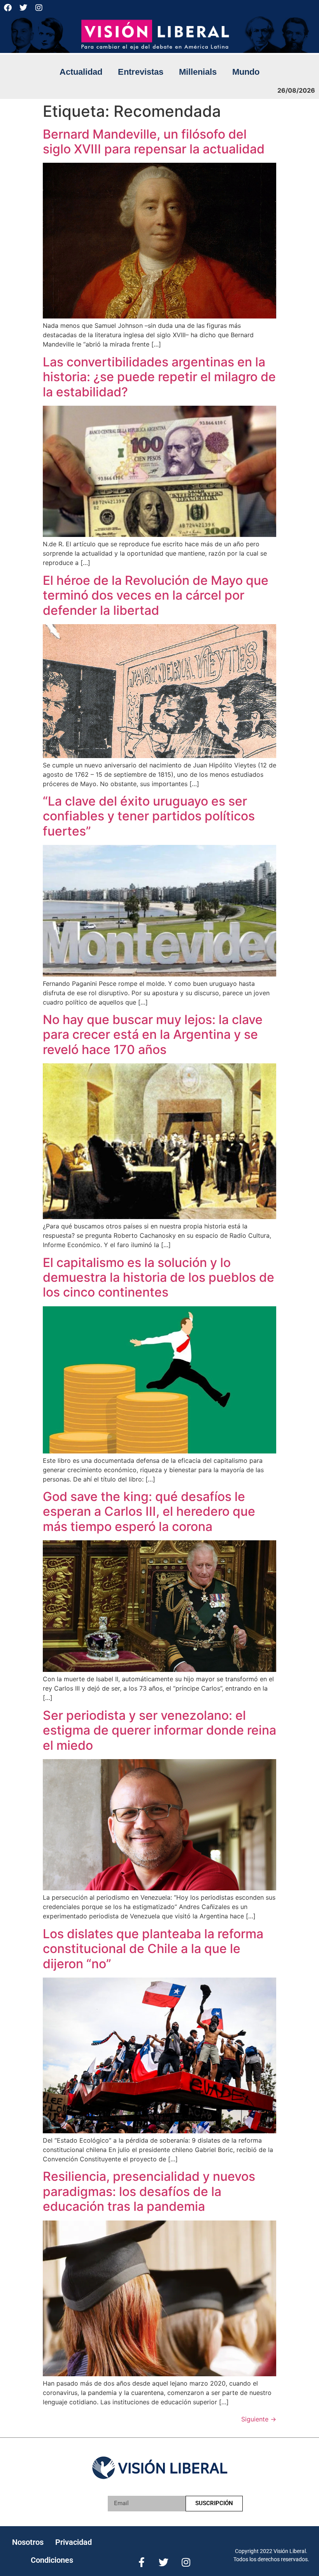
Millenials (198, 72)
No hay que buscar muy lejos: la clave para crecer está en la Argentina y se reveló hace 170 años (153, 1035)
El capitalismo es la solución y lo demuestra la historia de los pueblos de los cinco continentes (159, 1277)
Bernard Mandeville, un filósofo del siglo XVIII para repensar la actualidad (154, 142)
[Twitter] (23, 8)
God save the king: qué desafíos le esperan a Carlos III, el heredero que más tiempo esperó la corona (149, 1511)
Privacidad (74, 2542)
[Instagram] (39, 8)
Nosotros (28, 2542)
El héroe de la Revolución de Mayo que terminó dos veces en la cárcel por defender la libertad (156, 595)
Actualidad (81, 72)
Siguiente (259, 2419)
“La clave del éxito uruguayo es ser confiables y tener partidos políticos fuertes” (149, 816)
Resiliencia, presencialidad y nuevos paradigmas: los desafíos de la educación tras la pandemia (149, 2191)
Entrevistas (141, 72)
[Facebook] (8, 8)
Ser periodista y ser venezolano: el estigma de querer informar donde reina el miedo (159, 1730)
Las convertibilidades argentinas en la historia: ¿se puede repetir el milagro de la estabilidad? (159, 377)
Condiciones (52, 2560)
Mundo (246, 72)
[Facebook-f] (141, 2562)
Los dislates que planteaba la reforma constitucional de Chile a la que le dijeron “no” (153, 1949)
